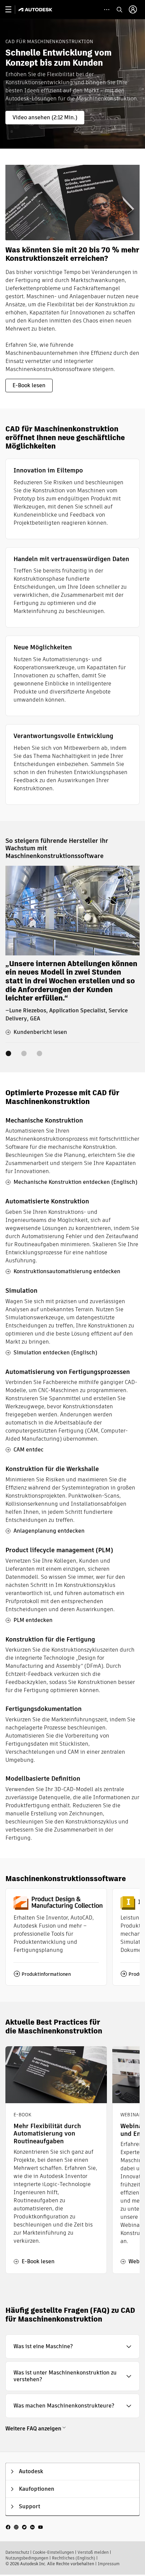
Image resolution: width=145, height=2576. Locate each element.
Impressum (109, 2564)
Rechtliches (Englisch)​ (74, 2558)
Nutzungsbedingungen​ (27, 2558)
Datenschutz (17, 2552)
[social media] (24, 2527)
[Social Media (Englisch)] (24, 2527)
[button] (72, 2347)
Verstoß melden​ (93, 2552)
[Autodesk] (36, 10)
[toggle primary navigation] (12, 10)
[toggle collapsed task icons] (107, 10)
